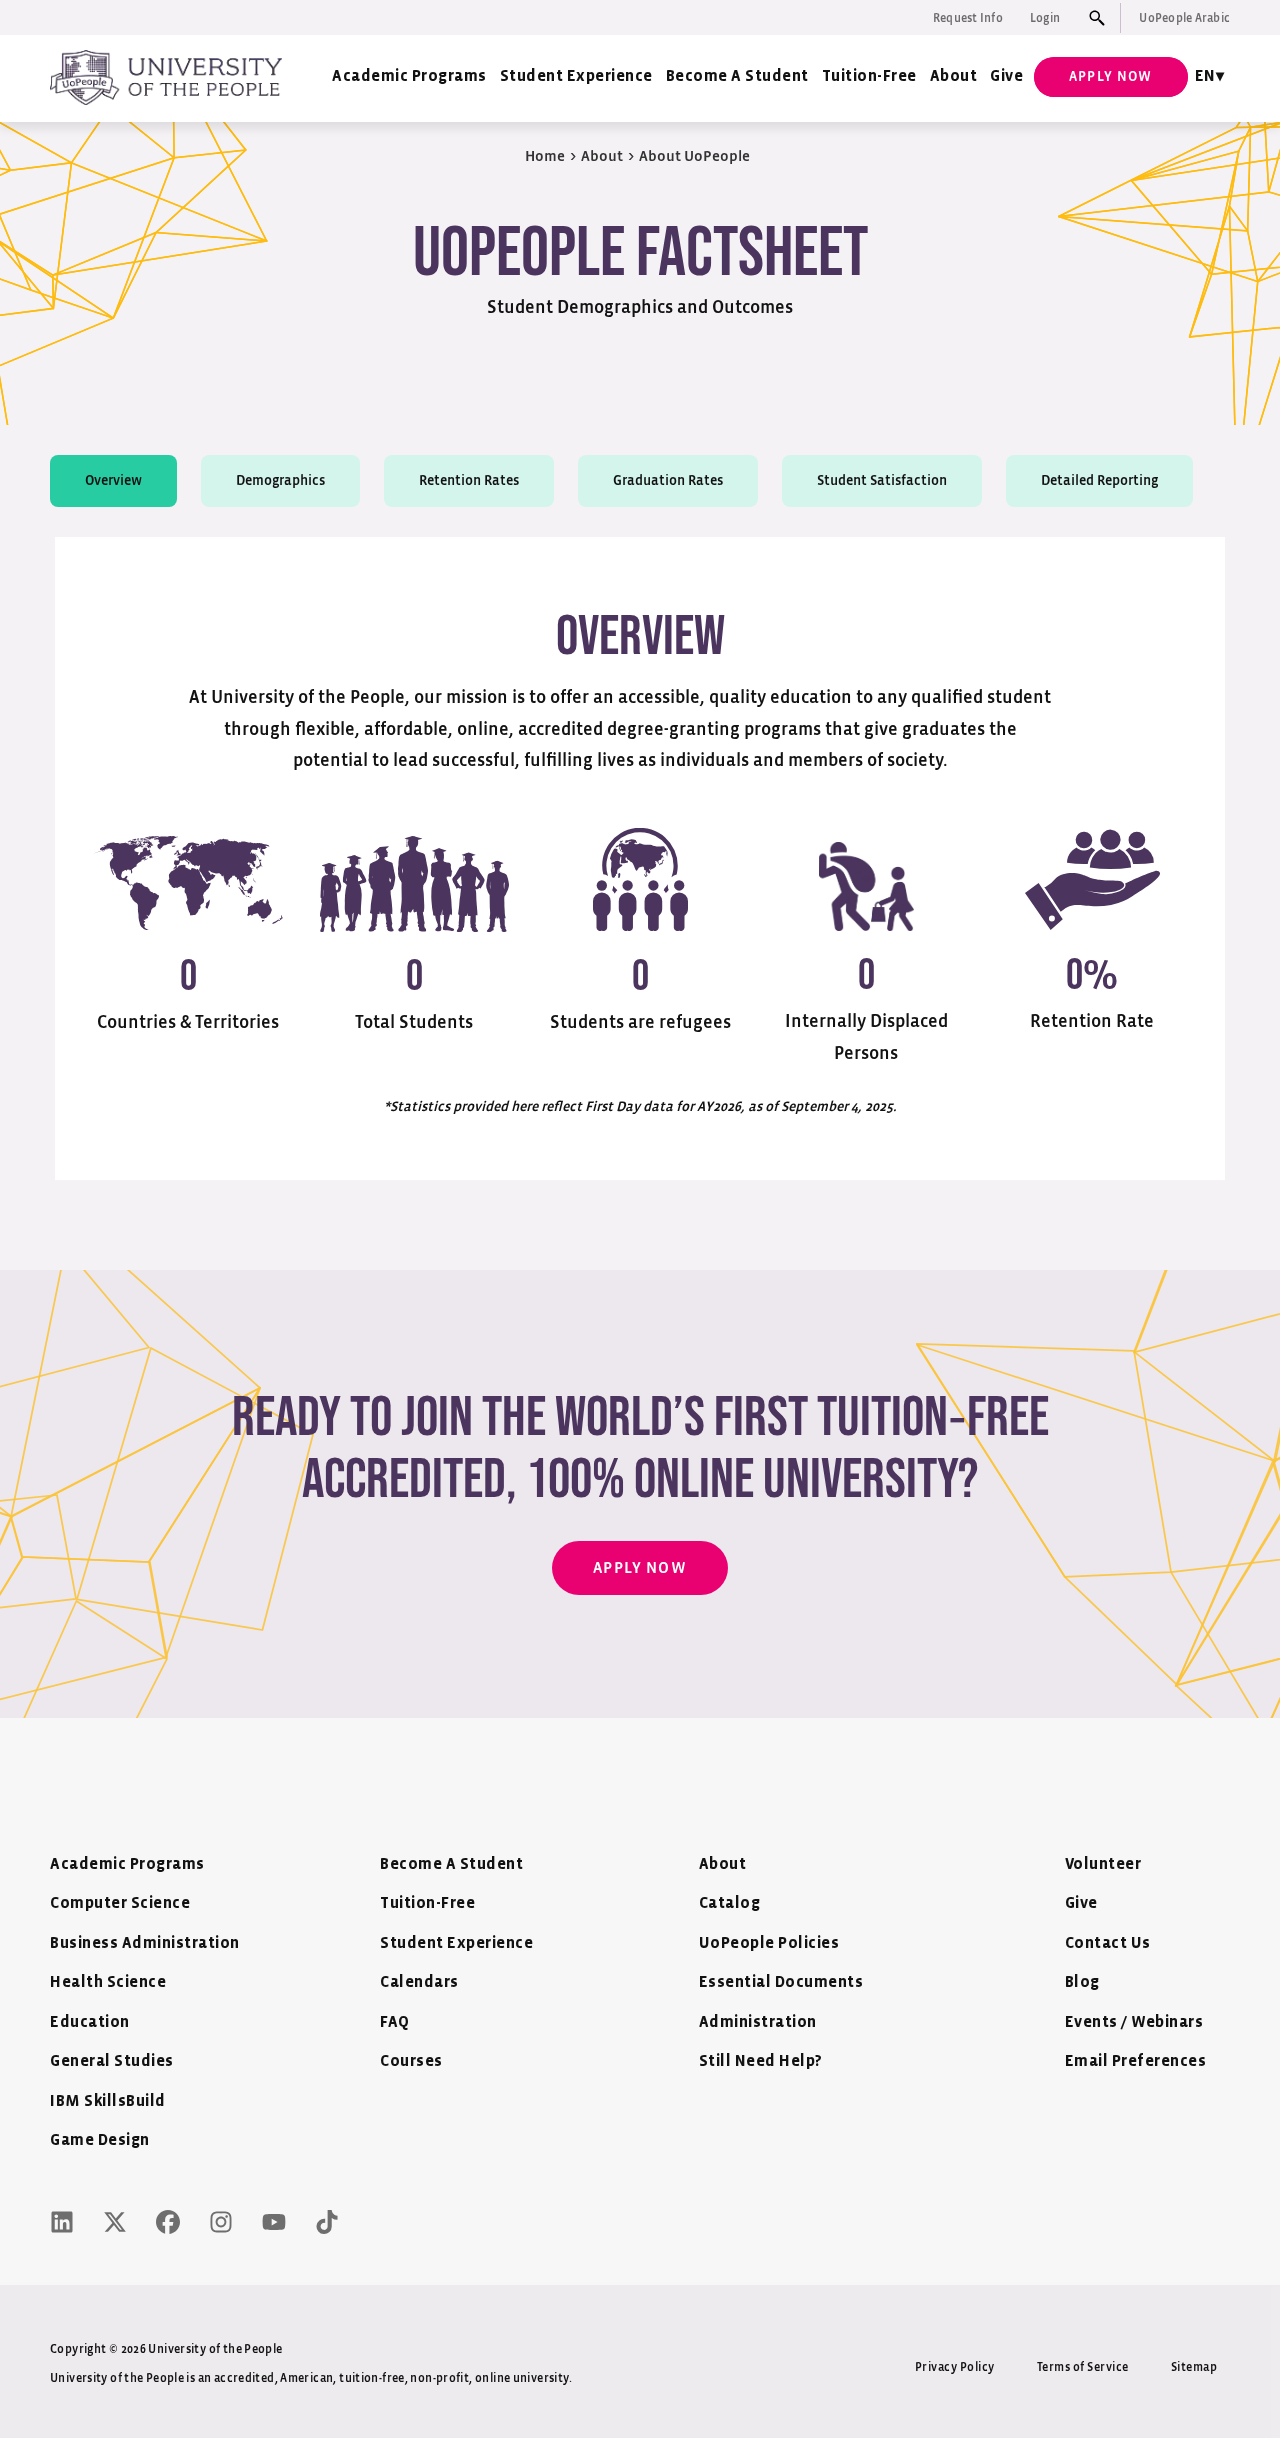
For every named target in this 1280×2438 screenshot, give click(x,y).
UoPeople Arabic (1184, 18)
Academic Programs (409, 76)
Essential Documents (781, 1982)
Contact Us (1108, 1943)
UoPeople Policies (769, 1943)
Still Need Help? (761, 2061)
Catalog (730, 1903)
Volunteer (1103, 1864)
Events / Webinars (1134, 2022)
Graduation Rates (668, 481)
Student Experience (576, 76)
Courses (411, 2061)
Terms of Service (1083, 2367)
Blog (1082, 1982)
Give (1006, 76)
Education (90, 2022)
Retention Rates (469, 481)
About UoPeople (694, 156)
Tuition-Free (869, 76)
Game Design (100, 2140)
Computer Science (120, 1903)
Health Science (108, 1982)
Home (545, 156)
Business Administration (145, 1943)
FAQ (395, 2022)
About (954, 76)
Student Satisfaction (882, 481)
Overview (113, 481)
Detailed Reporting (1099, 481)
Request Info (968, 18)
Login (1045, 18)
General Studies (112, 2061)
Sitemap (1194, 2367)
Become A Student (737, 76)
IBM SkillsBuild (108, 2101)
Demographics (280, 481)
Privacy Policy (955, 2367)
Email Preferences (1136, 2061)
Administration (758, 2022)
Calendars (419, 1982)
